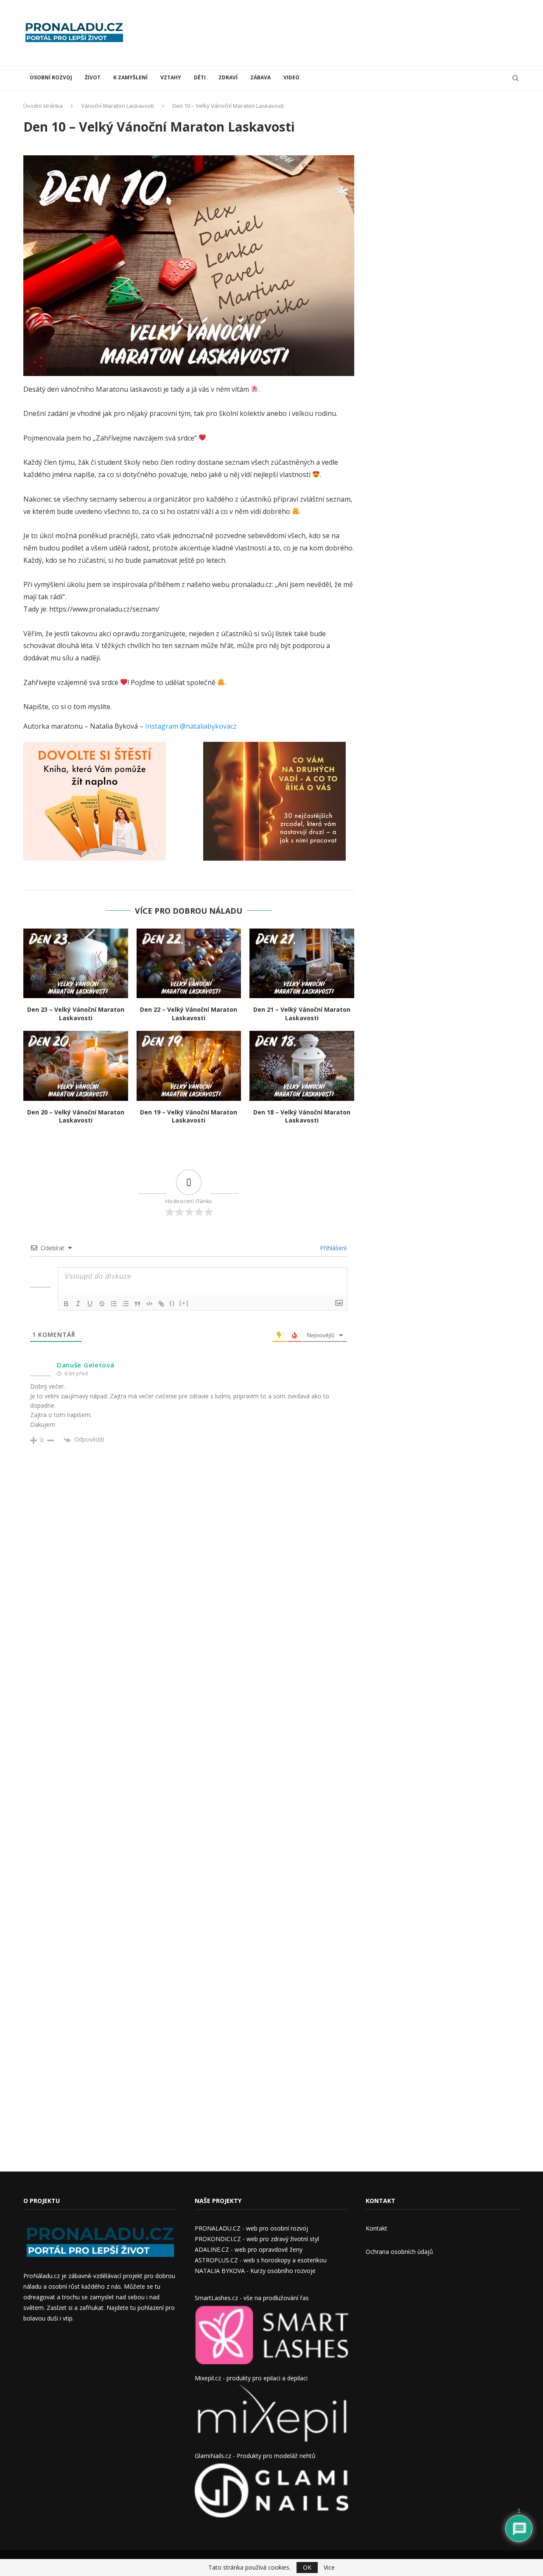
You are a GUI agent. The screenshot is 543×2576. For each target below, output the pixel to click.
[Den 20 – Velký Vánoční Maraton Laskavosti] (76, 1066)
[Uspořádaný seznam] (114, 1304)
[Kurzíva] (78, 1304)
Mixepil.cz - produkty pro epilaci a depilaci (251, 2378)
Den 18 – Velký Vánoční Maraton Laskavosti (302, 1116)
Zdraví (228, 77)
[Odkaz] (161, 1304)
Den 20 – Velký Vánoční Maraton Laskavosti (76, 1116)
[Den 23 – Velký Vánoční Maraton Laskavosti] (76, 963)
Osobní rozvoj (51, 77)
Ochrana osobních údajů (399, 2252)
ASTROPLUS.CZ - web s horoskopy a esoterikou (261, 2260)
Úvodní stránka (43, 106)
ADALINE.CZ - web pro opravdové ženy (249, 2249)
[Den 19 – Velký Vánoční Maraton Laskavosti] (189, 1066)
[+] (184, 1303)
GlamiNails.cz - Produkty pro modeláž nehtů (255, 2456)
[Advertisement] (365, 32)
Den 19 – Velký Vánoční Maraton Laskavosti (189, 1116)
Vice (329, 2568)
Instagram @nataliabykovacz (191, 726)
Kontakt (376, 2228)
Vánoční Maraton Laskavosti (118, 106)
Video (291, 77)
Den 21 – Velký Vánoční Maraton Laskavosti (302, 1014)
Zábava (260, 77)
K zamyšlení (130, 77)
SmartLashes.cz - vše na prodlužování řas (252, 2298)
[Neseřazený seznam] (126, 1304)
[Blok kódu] (149, 1304)
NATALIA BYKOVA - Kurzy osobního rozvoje (255, 2271)
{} (172, 1303)
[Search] (515, 78)
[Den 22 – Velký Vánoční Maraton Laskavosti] (189, 963)
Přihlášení (332, 1248)
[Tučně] (66, 1304)
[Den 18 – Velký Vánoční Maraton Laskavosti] (302, 1066)
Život (93, 77)
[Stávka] (102, 1304)
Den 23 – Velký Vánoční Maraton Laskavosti (76, 1014)
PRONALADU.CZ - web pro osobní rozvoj (251, 2228)
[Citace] (137, 1304)
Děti (200, 77)
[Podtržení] (90, 1304)
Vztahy (171, 77)
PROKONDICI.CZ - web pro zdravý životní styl (257, 2239)
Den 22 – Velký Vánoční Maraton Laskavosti (189, 1014)
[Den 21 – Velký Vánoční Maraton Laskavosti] (302, 963)
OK (307, 2567)
